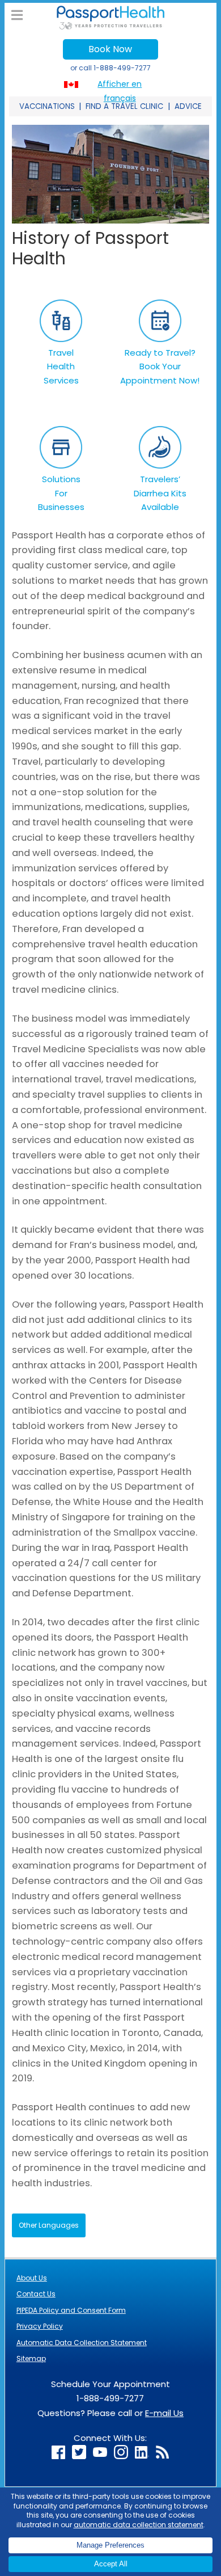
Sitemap (31, 2358)
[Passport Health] (110, 26)
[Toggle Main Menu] (17, 16)
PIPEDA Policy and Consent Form (71, 2310)
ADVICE (188, 106)
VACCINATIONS (47, 106)
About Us (32, 2278)
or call (110, 68)
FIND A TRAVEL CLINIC (124, 106)
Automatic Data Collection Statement (82, 2343)
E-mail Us (164, 2413)
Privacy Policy (40, 2326)
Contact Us (36, 2294)
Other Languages (49, 2225)
